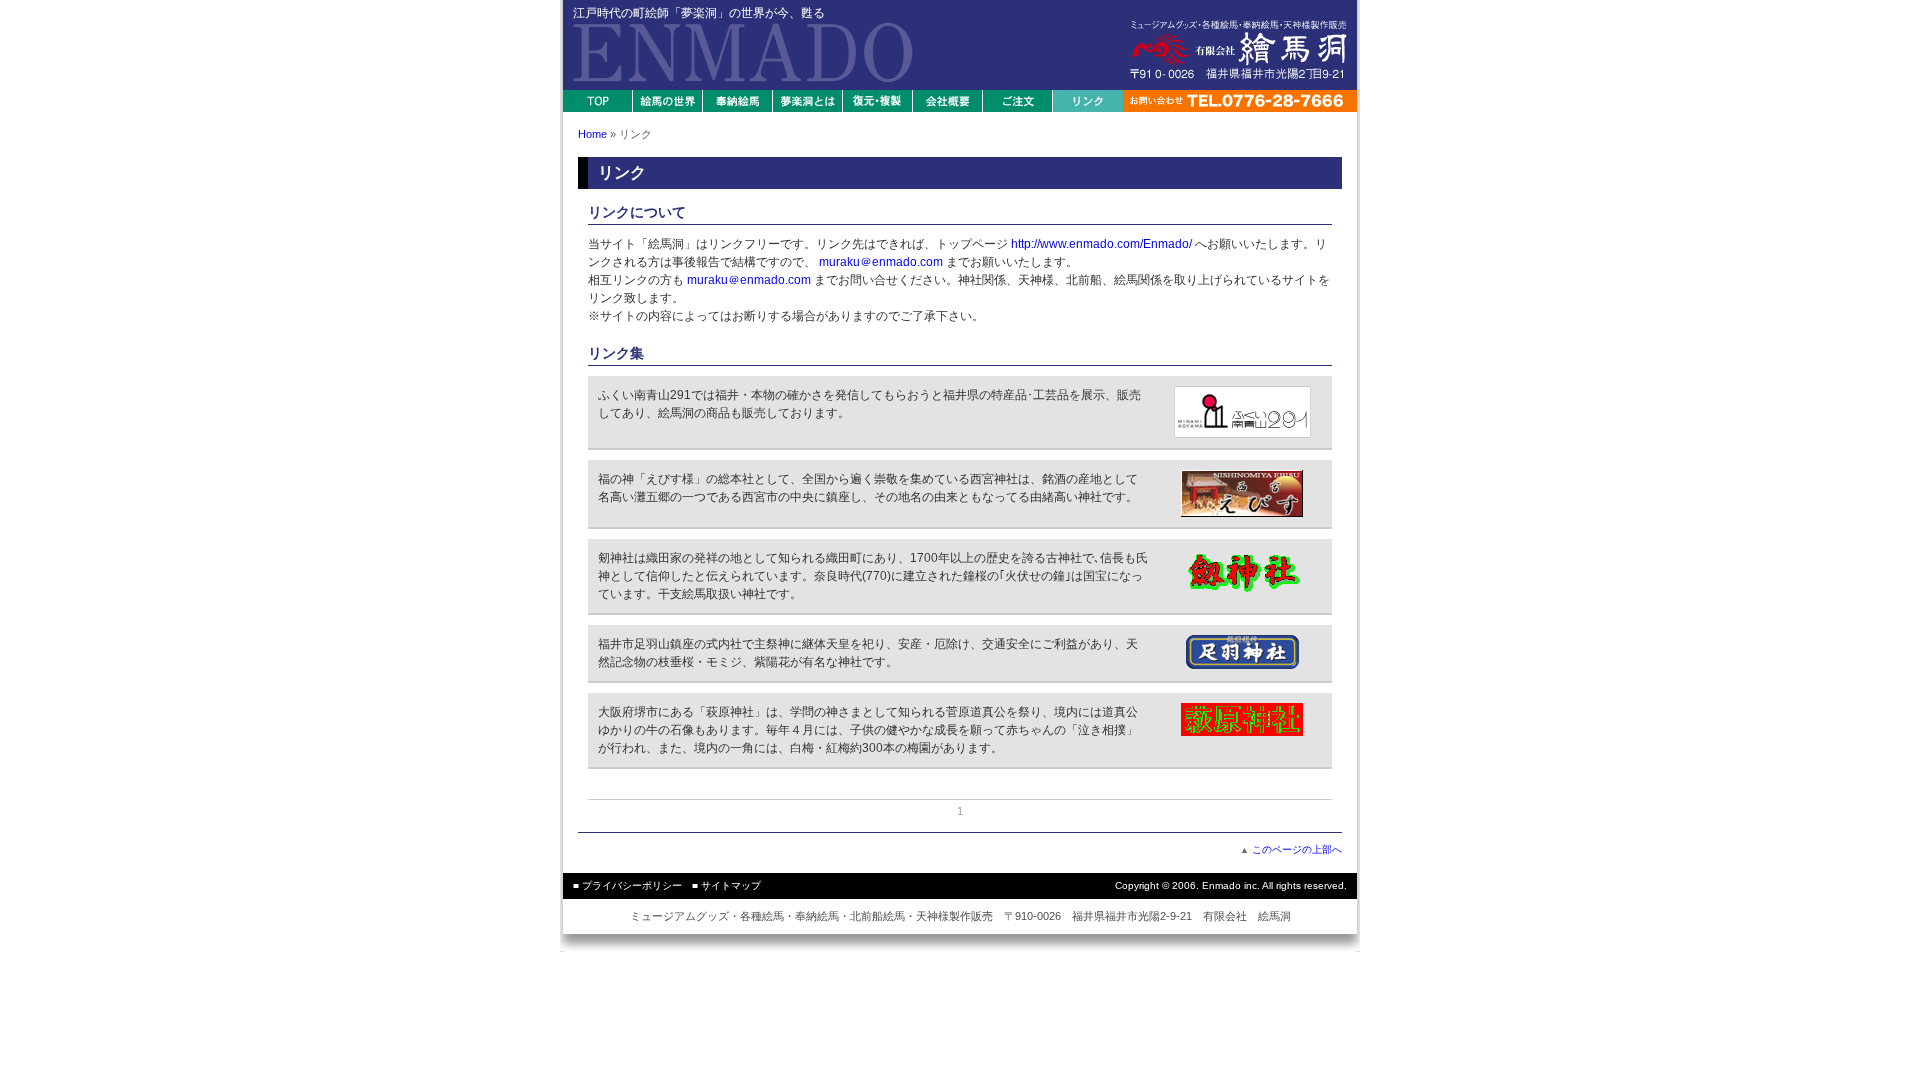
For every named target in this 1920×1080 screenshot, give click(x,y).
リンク (1088, 101)
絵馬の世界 (668, 101)
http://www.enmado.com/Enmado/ (1101, 244)
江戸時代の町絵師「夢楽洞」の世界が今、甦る (705, 13)
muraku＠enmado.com (881, 262)
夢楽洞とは (808, 101)
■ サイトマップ (726, 885)
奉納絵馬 (738, 101)
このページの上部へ (1297, 849)
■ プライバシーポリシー (627, 885)
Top (598, 101)
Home (592, 134)
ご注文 (1018, 101)
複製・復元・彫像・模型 (878, 101)
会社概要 (948, 101)
